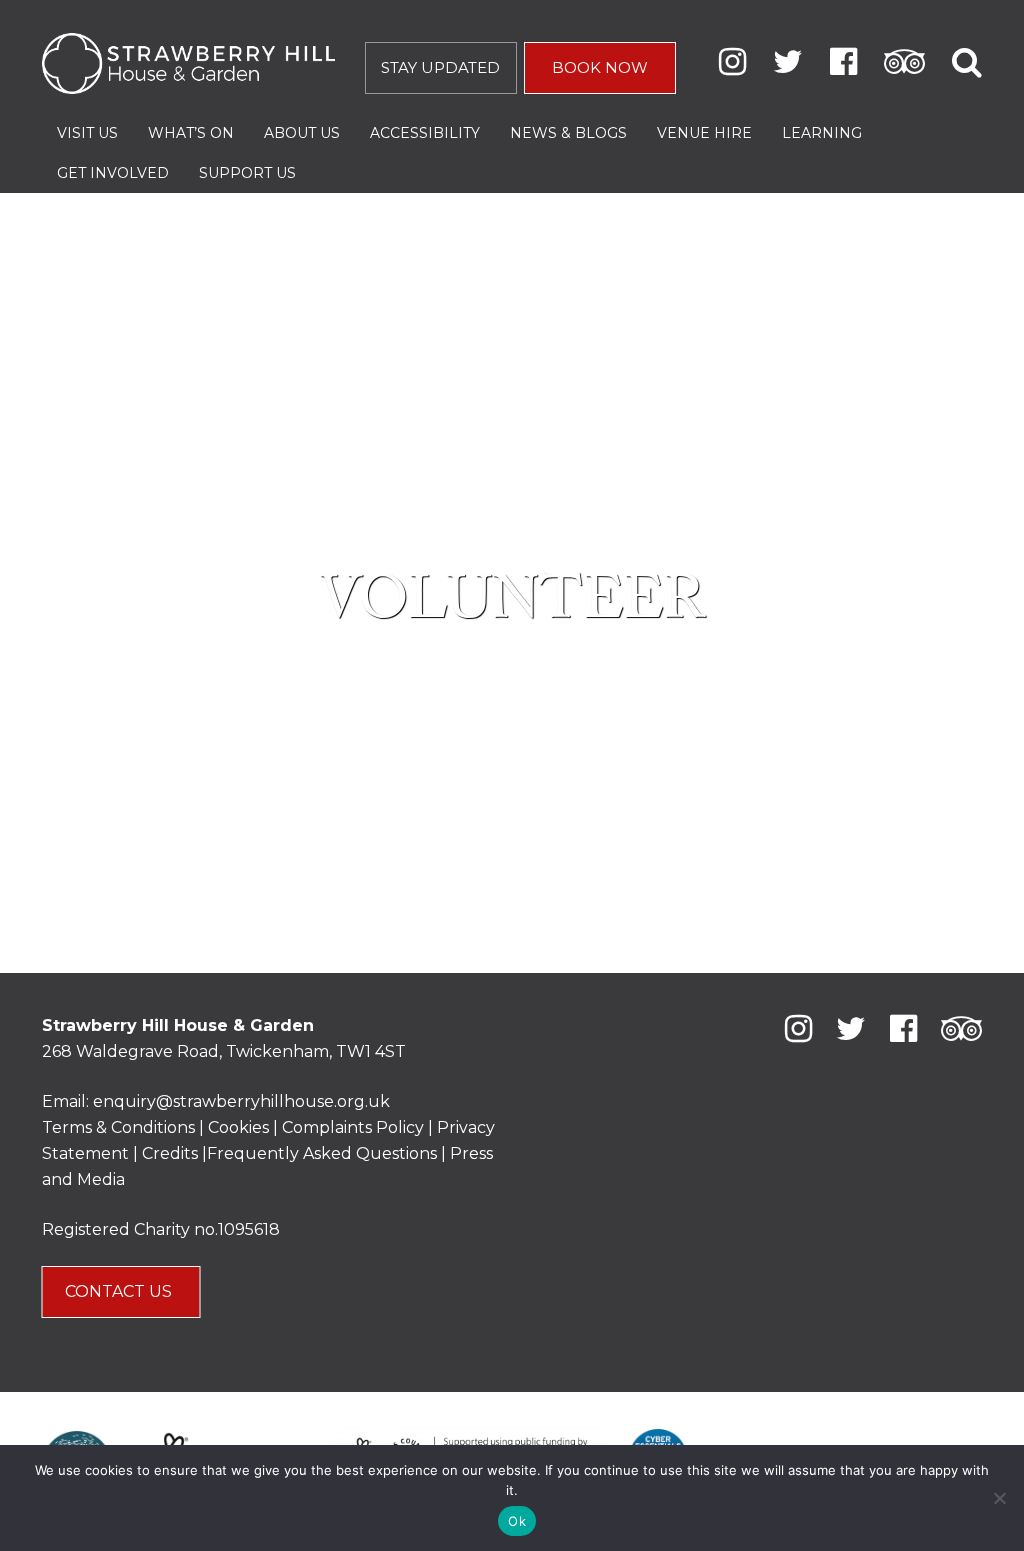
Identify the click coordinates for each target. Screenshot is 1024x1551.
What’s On (191, 133)
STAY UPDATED (440, 67)
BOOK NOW (600, 67)
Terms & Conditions (118, 1127)
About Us (302, 133)
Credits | (174, 1153)
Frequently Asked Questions (322, 1153)
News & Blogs (568, 133)
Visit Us (87, 133)
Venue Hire (704, 133)
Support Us (247, 173)
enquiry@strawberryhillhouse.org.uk (241, 1101)
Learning (822, 133)
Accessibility (425, 133)
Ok (517, 1521)
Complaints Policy (353, 1127)
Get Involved (113, 173)
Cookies (240, 1127)
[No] (999, 1498)
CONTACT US (120, 1291)
